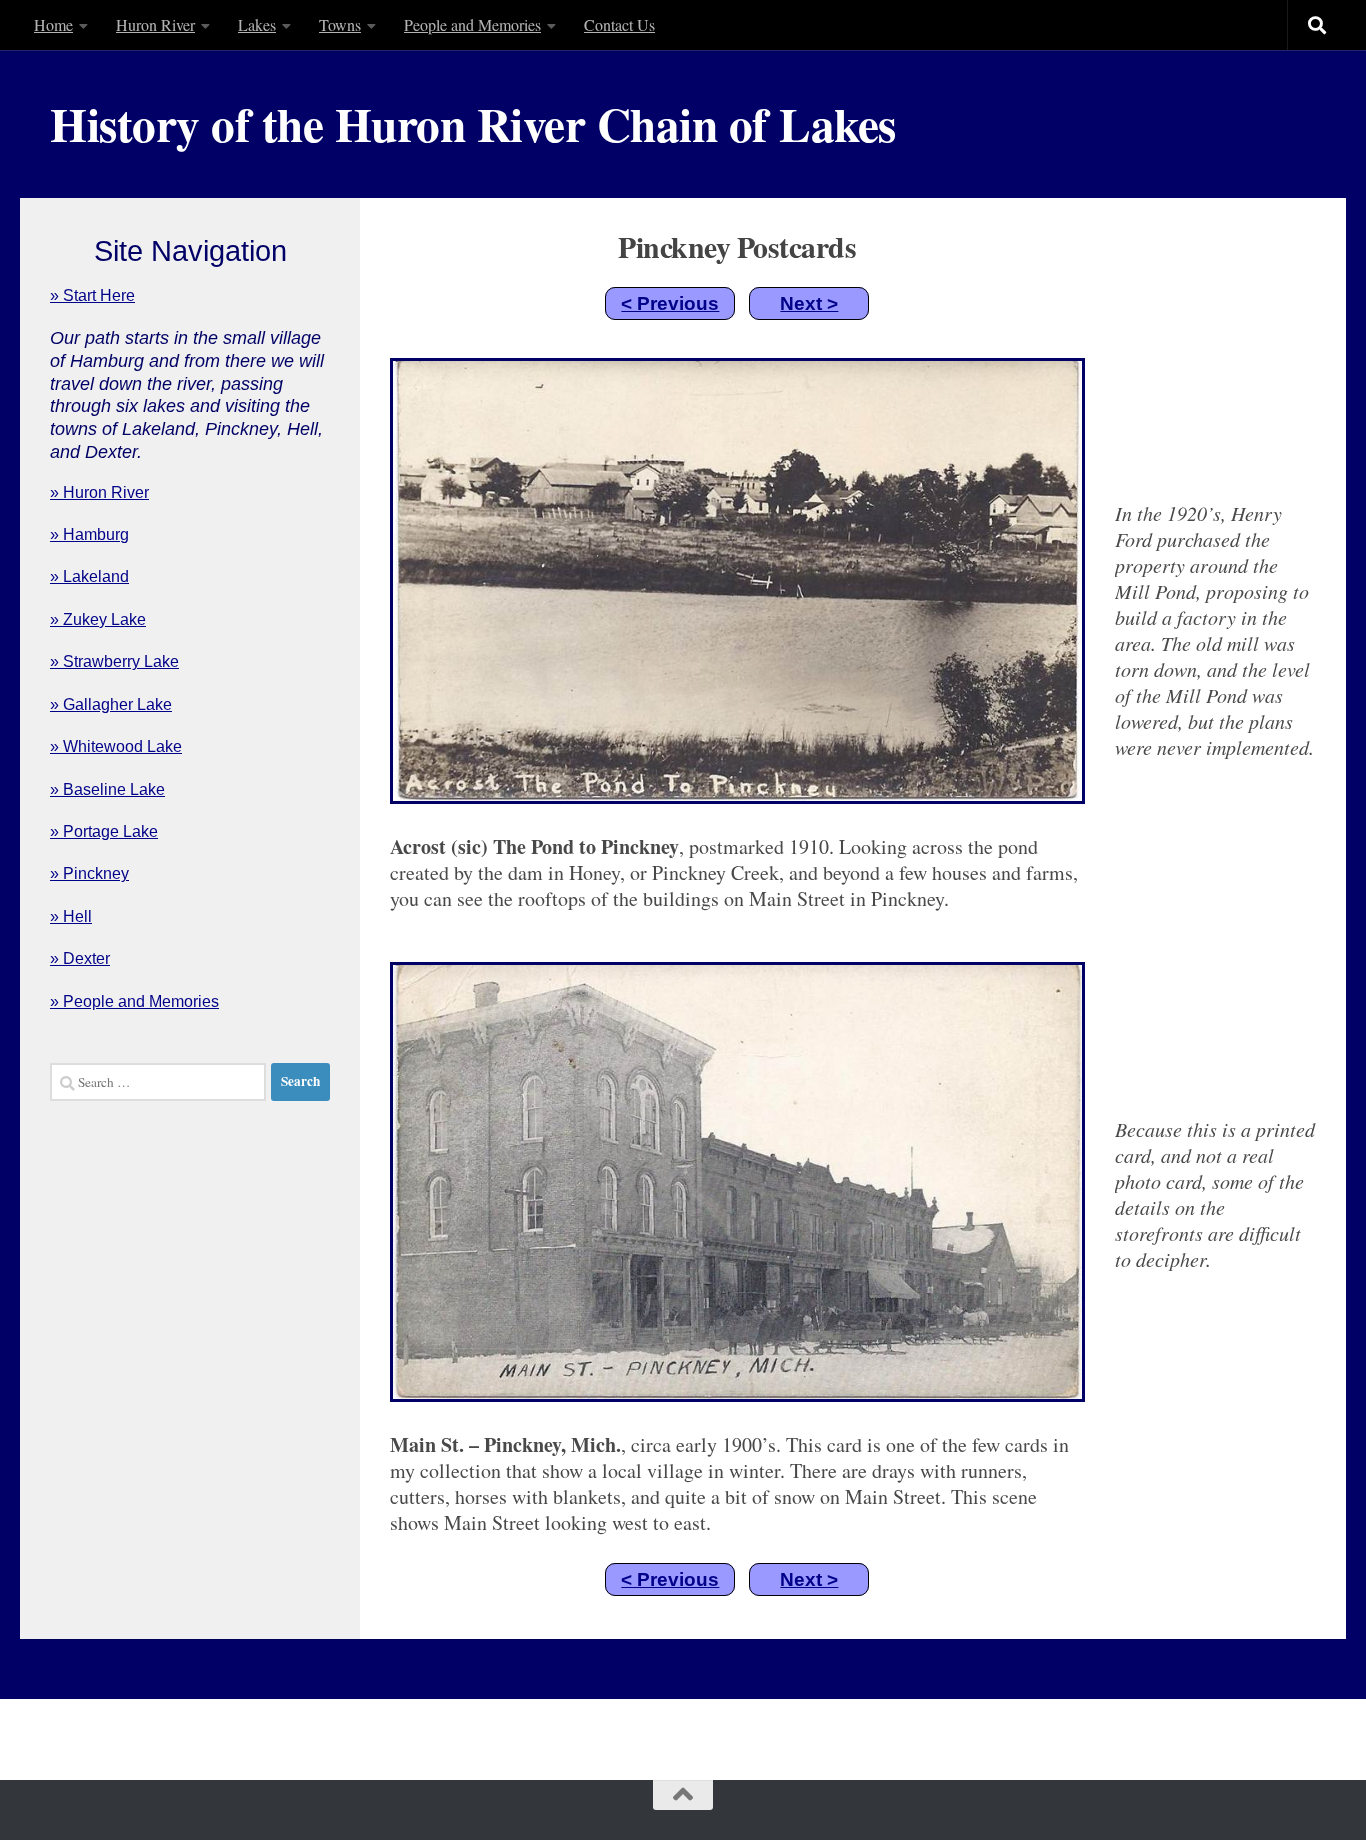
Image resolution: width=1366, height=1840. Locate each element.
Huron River (155, 24)
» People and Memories (134, 1001)
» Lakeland (89, 576)
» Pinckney (89, 873)
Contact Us (619, 24)
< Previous (670, 303)
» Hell (71, 916)
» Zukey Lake (98, 619)
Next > (809, 303)
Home (53, 24)
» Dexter (80, 958)
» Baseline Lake (107, 789)
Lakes (257, 24)
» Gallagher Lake (111, 704)
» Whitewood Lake (116, 746)
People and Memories (472, 24)
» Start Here (92, 295)
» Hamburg (89, 534)
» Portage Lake (104, 831)
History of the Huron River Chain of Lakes (473, 124)
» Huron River (99, 492)
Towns (340, 24)
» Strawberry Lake (114, 661)
